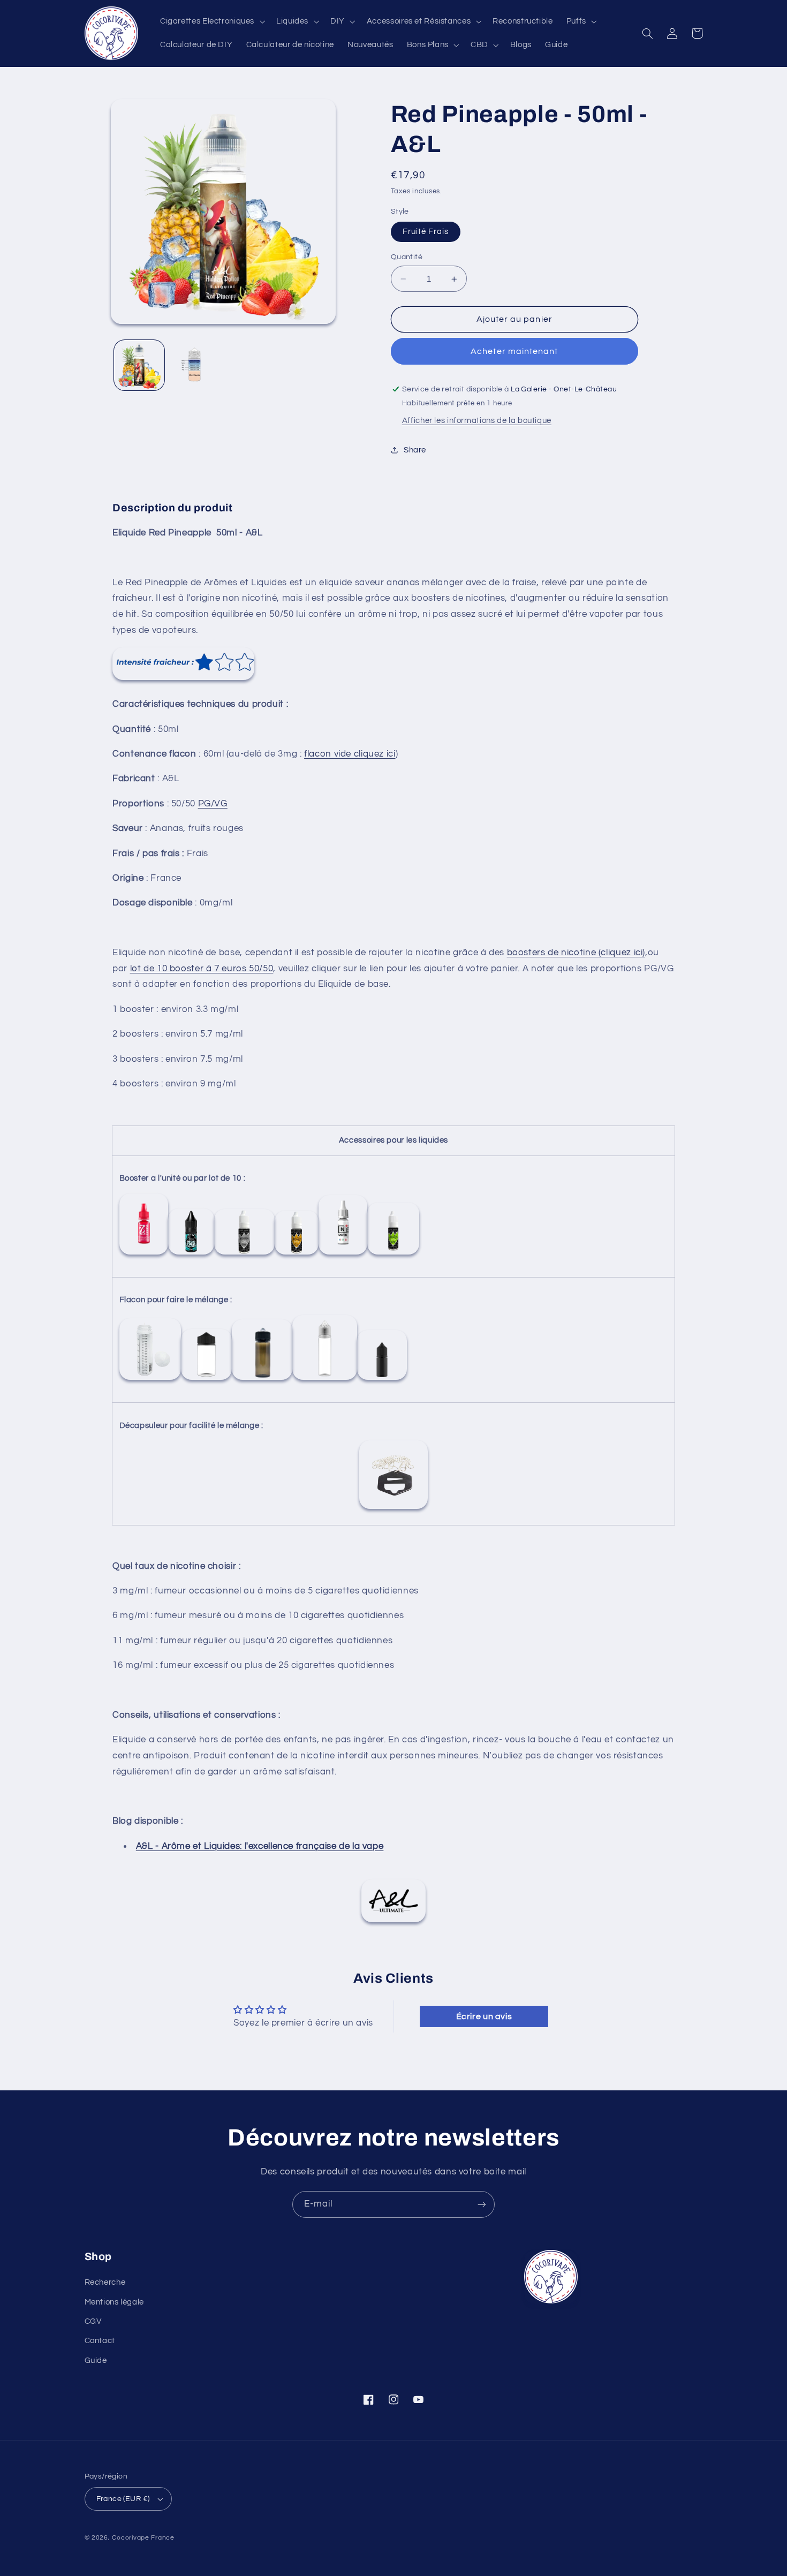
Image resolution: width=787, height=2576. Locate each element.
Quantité (407, 257)
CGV (93, 2321)
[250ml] (150, 1380)
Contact (100, 2341)
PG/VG (213, 804)
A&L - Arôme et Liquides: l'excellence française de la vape (260, 1846)
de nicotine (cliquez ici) (595, 953)
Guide (96, 2360)
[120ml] (262, 1380)
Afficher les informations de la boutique (477, 421)
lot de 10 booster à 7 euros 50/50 (202, 969)
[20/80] (343, 1254)
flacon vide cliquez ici (350, 754)
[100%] (393, 1254)
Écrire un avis (484, 2016)
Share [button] (415, 450)
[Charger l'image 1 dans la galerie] (139, 365)
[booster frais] (191, 1254)
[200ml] (206, 1380)
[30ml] (382, 1380)
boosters (526, 953)
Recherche (105, 2282)
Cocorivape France (143, 2538)
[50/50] (144, 1254)
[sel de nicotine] (244, 1254)
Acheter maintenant (514, 351)
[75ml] (325, 1380)
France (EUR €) (123, 2499)
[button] (211, 21)
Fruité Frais (426, 232)
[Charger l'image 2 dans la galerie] (195, 365)
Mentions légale (114, 2302)
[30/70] (297, 1254)
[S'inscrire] (482, 2204)
